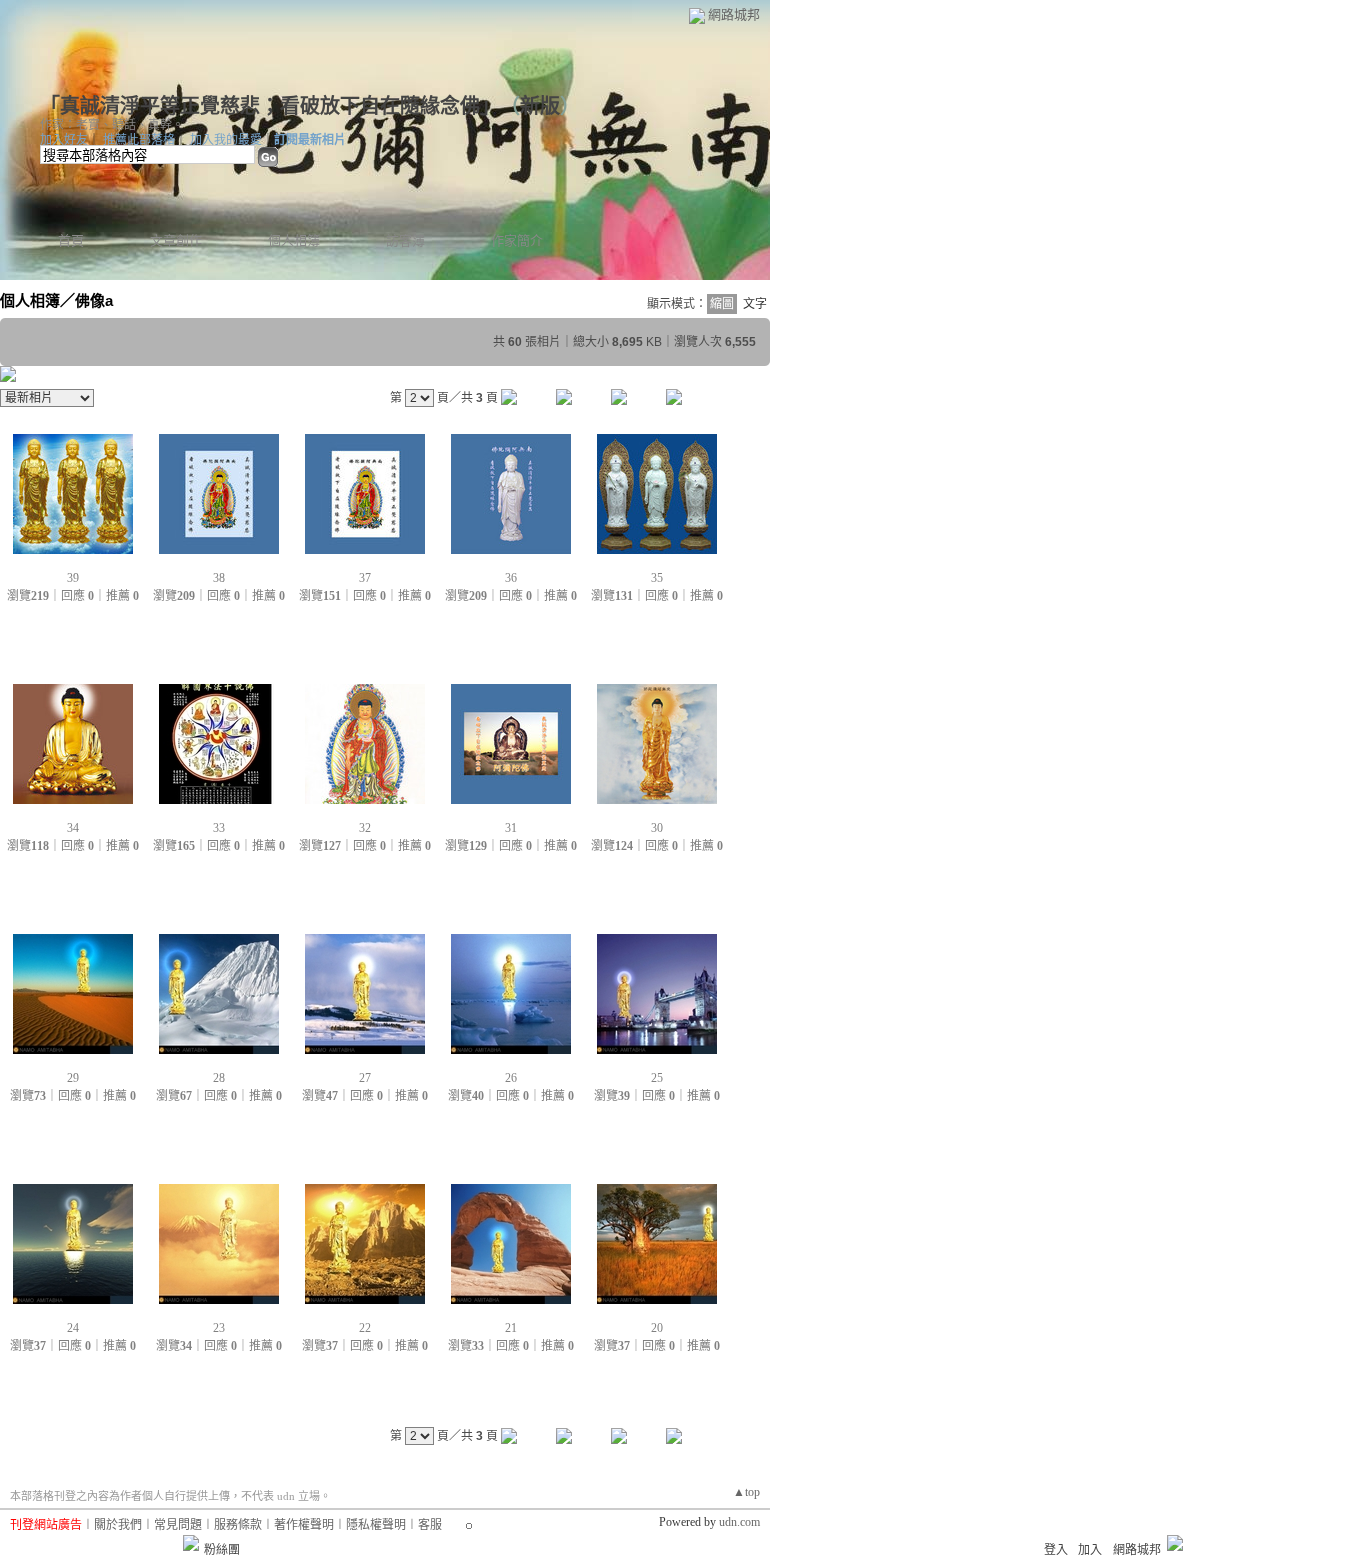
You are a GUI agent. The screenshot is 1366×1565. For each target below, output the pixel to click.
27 (365, 1078)
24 (73, 1328)
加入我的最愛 (226, 140)
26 (511, 1078)
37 (365, 578)
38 (219, 578)
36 (511, 578)
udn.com (739, 1522)
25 (657, 1078)
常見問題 (178, 1525)
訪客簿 (405, 240)
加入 (1090, 1550)
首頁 (71, 240)
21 (511, 1328)
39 (73, 578)
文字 (755, 304)
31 (511, 828)
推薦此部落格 (139, 140)
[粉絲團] (191, 1543)
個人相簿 (294, 240)
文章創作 (176, 240)
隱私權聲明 (376, 1525)
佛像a (94, 300)
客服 (430, 1525)
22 (365, 1328)
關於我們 (118, 1525)
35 (657, 578)
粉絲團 (222, 1550)
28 (219, 1078)
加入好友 (64, 140)
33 (219, 828)
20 (657, 1328)
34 (73, 828)
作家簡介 (517, 240)
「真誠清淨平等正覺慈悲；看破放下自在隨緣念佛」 (265, 106)
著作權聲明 (304, 1525)
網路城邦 (734, 14)
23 (219, 1328)
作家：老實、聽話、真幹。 (112, 125)
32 (365, 828)
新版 (540, 106)
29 (73, 1078)
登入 (1056, 1550)
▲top (746, 1492)
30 (657, 828)
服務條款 (238, 1525)
